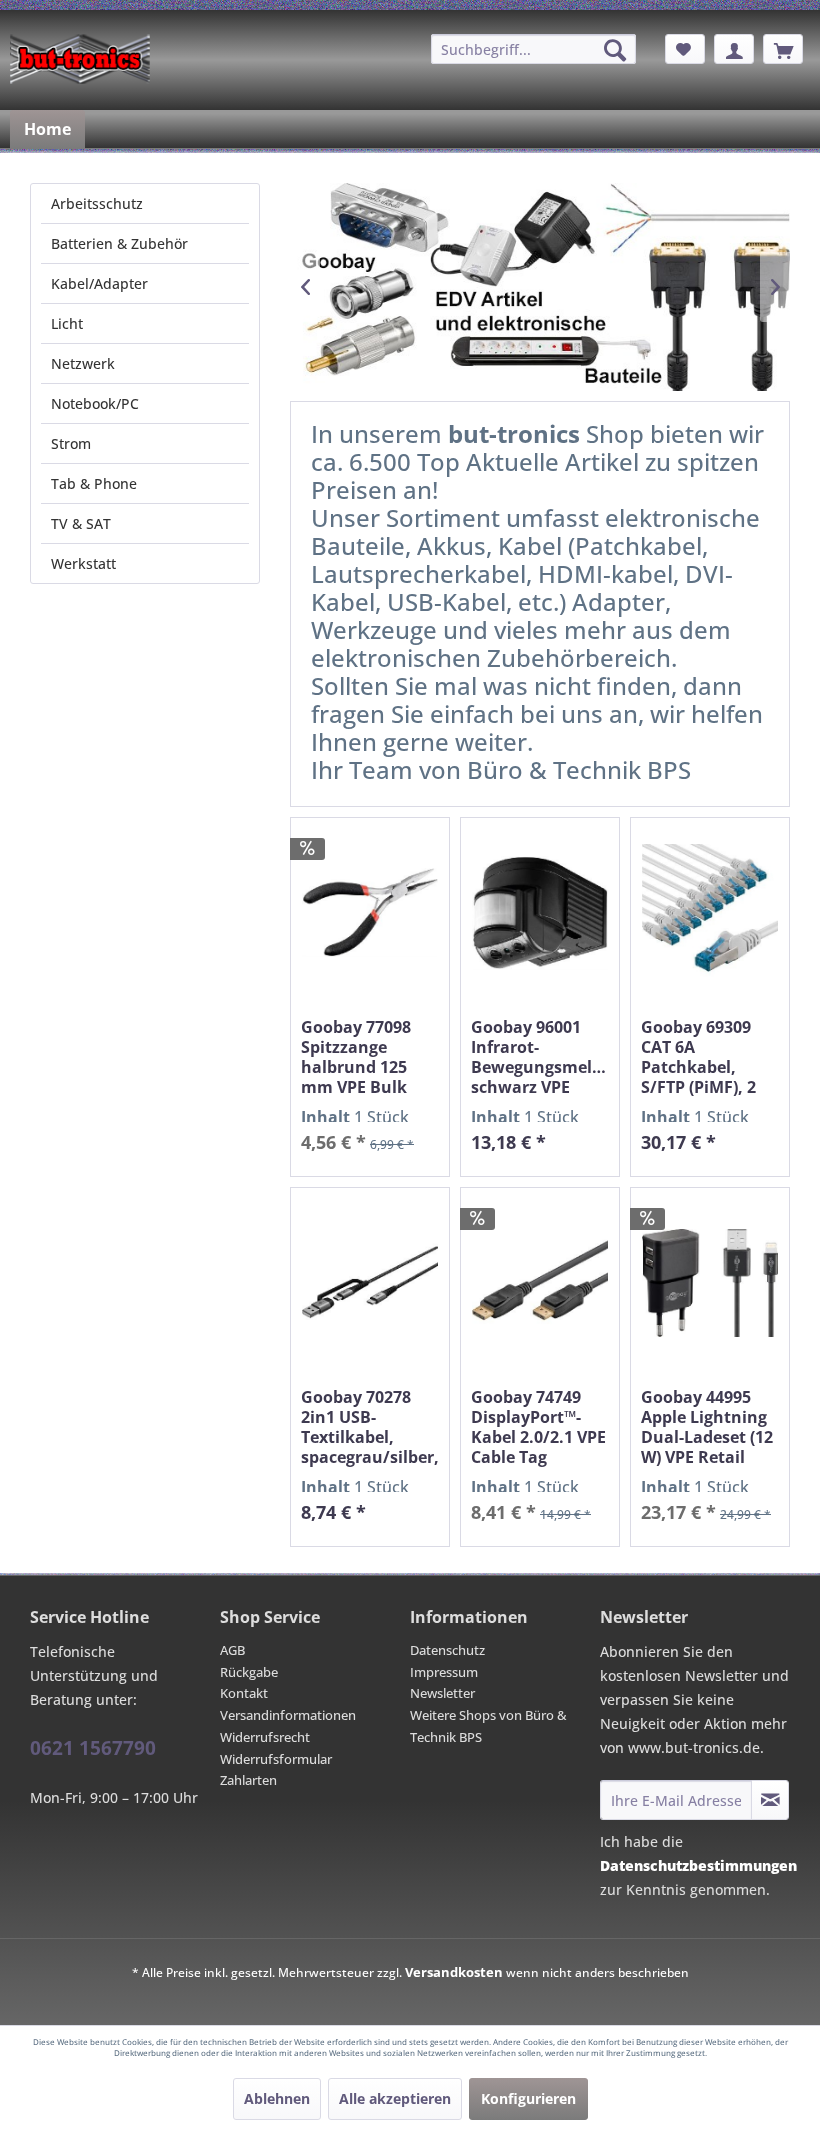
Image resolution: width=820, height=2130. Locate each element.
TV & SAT (81, 523)
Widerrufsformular (276, 1759)
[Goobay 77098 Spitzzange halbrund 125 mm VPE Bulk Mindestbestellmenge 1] (370, 912)
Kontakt (244, 1693)
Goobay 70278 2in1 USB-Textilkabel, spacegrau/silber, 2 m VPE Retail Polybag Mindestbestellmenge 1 (370, 1427)
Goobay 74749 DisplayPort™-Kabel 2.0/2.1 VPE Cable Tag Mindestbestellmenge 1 (540, 1427)
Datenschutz (447, 1650)
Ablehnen (277, 2098)
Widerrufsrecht (265, 1737)
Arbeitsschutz (97, 203)
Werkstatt (83, 563)
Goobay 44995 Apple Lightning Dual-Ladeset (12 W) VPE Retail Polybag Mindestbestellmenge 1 (710, 1427)
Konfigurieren (528, 2098)
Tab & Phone (94, 483)
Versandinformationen (288, 1715)
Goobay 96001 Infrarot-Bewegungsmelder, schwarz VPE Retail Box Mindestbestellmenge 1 (540, 1057)
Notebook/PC (95, 403)
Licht (67, 323)
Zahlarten (248, 1780)
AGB (232, 1650)
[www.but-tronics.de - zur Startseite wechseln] (80, 59)
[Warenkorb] (783, 49)
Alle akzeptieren (395, 2098)
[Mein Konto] (734, 49)
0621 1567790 (93, 1748)
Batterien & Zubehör (119, 243)
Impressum (444, 1672)
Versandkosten (454, 1972)
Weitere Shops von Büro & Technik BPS (488, 1726)
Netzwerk (83, 363)
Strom (71, 443)
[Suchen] (615, 50)
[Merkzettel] (685, 49)
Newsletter (442, 1693)
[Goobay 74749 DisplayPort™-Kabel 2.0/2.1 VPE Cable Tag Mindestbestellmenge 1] (540, 1282)
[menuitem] (533, 49)
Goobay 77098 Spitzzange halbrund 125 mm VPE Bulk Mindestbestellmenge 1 (370, 1057)
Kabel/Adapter (99, 283)
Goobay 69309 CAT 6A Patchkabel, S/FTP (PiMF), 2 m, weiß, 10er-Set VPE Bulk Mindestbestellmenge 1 (710, 1057)
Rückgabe (249, 1672)
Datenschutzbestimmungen (698, 1865)
